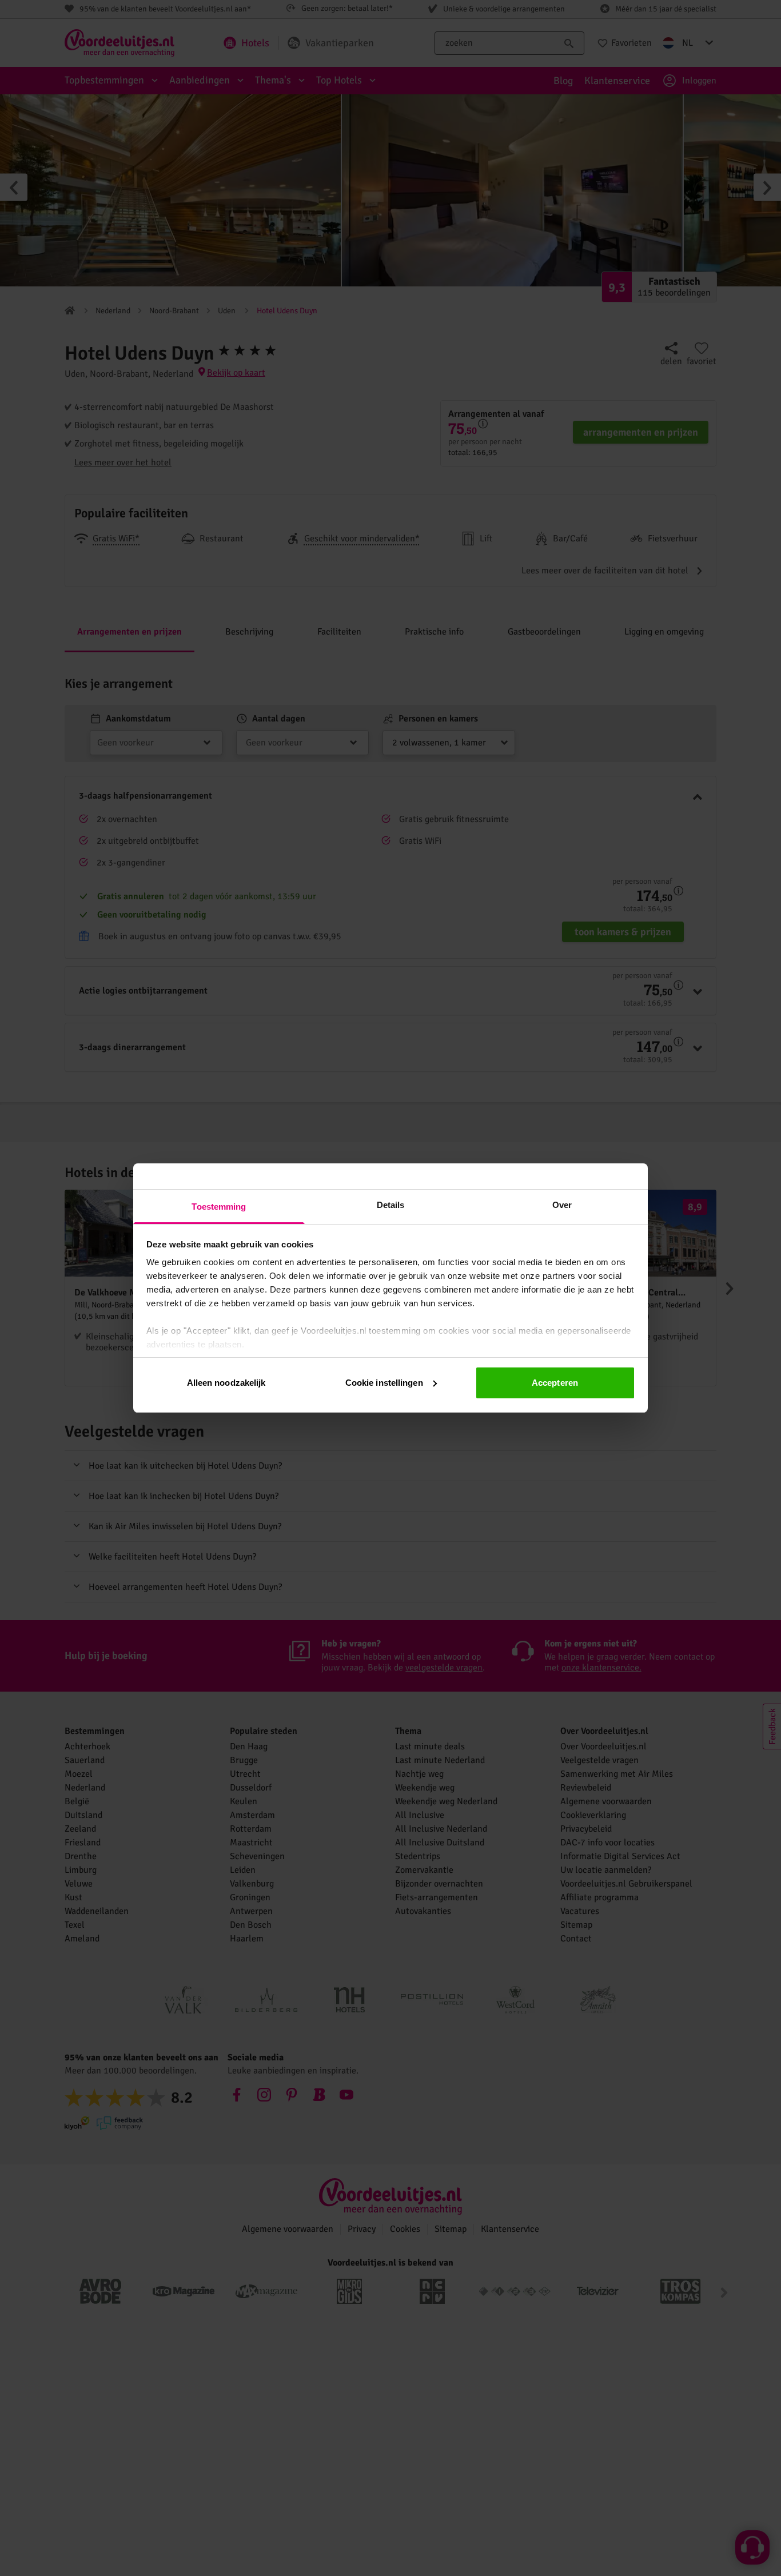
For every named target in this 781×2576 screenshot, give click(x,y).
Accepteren (555, 1383)
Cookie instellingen (384, 1383)
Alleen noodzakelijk (226, 1383)
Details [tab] (391, 1205)
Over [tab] (562, 1205)
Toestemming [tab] (219, 1207)
